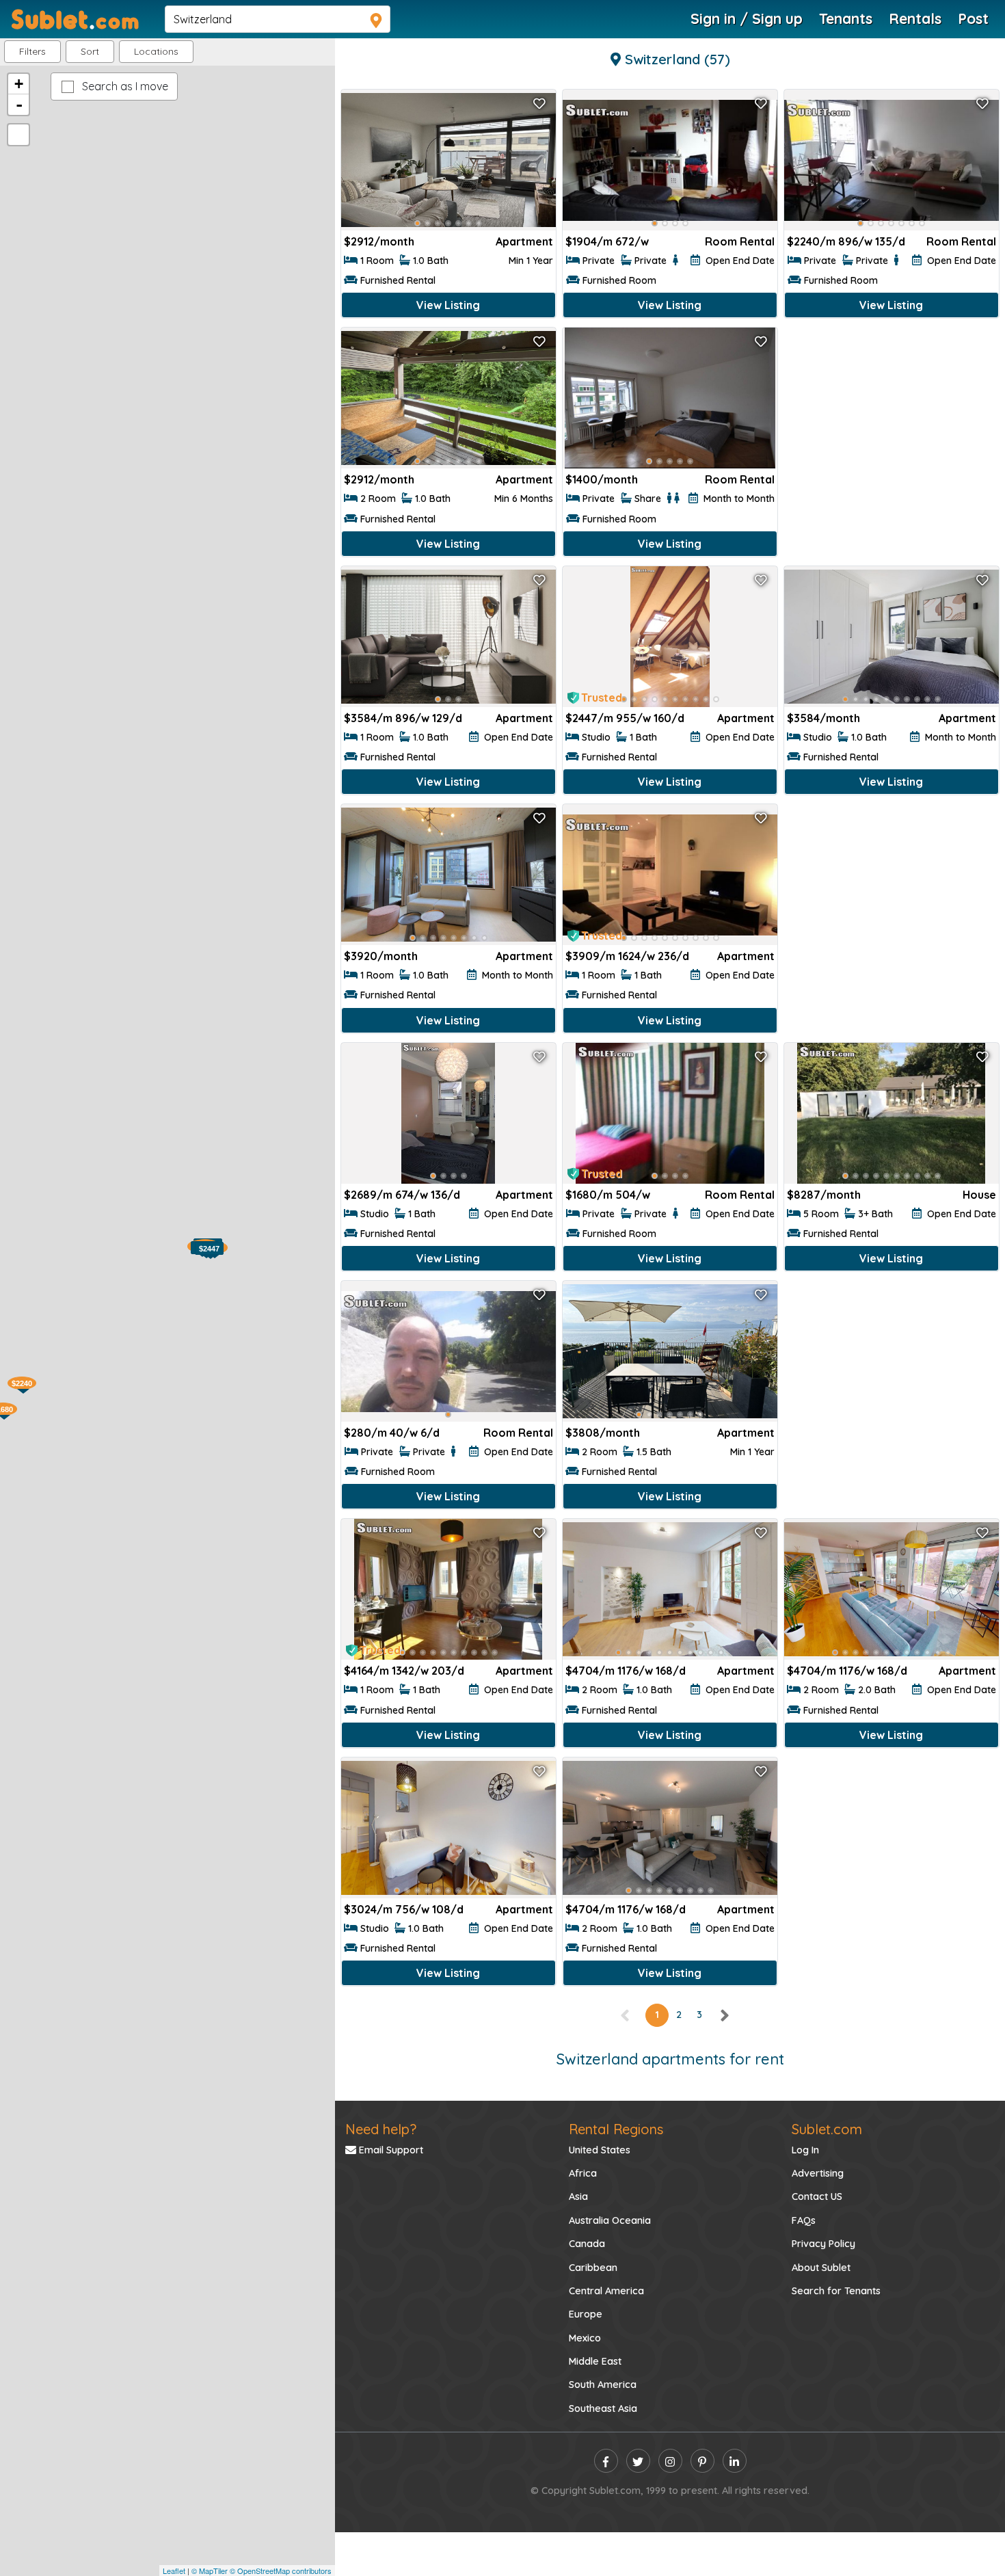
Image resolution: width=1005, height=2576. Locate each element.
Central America (606, 2291)
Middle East (595, 2361)
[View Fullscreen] (18, 135)
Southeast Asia (603, 2408)
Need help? (381, 2129)
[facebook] (606, 2461)
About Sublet (821, 2268)
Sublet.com (827, 2129)
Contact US (817, 2196)
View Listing (448, 305)
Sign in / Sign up (747, 18)
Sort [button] (90, 51)
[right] (724, 2015)
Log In (805, 2150)
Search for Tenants (836, 2291)
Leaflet (174, 2571)
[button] (156, 52)
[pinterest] (702, 2461)
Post (973, 18)
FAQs (804, 2220)
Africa (583, 2173)
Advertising (818, 2173)
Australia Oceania (610, 2220)
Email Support (390, 2150)
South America (603, 2385)
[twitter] (638, 2461)
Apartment (524, 241)
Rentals (915, 18)
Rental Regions (616, 2129)
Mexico (585, 2338)
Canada (587, 2244)
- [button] (19, 105)
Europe (586, 2314)
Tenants (846, 18)
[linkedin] (735, 2461)
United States (600, 2150)
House (979, 1195)
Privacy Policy (823, 2244)
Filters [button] (32, 51)
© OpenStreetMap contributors (281, 2571)
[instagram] (670, 2461)
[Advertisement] (892, 424)
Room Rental (740, 241)
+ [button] (19, 84)
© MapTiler (210, 2571)
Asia (578, 2196)
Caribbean (593, 2268)
